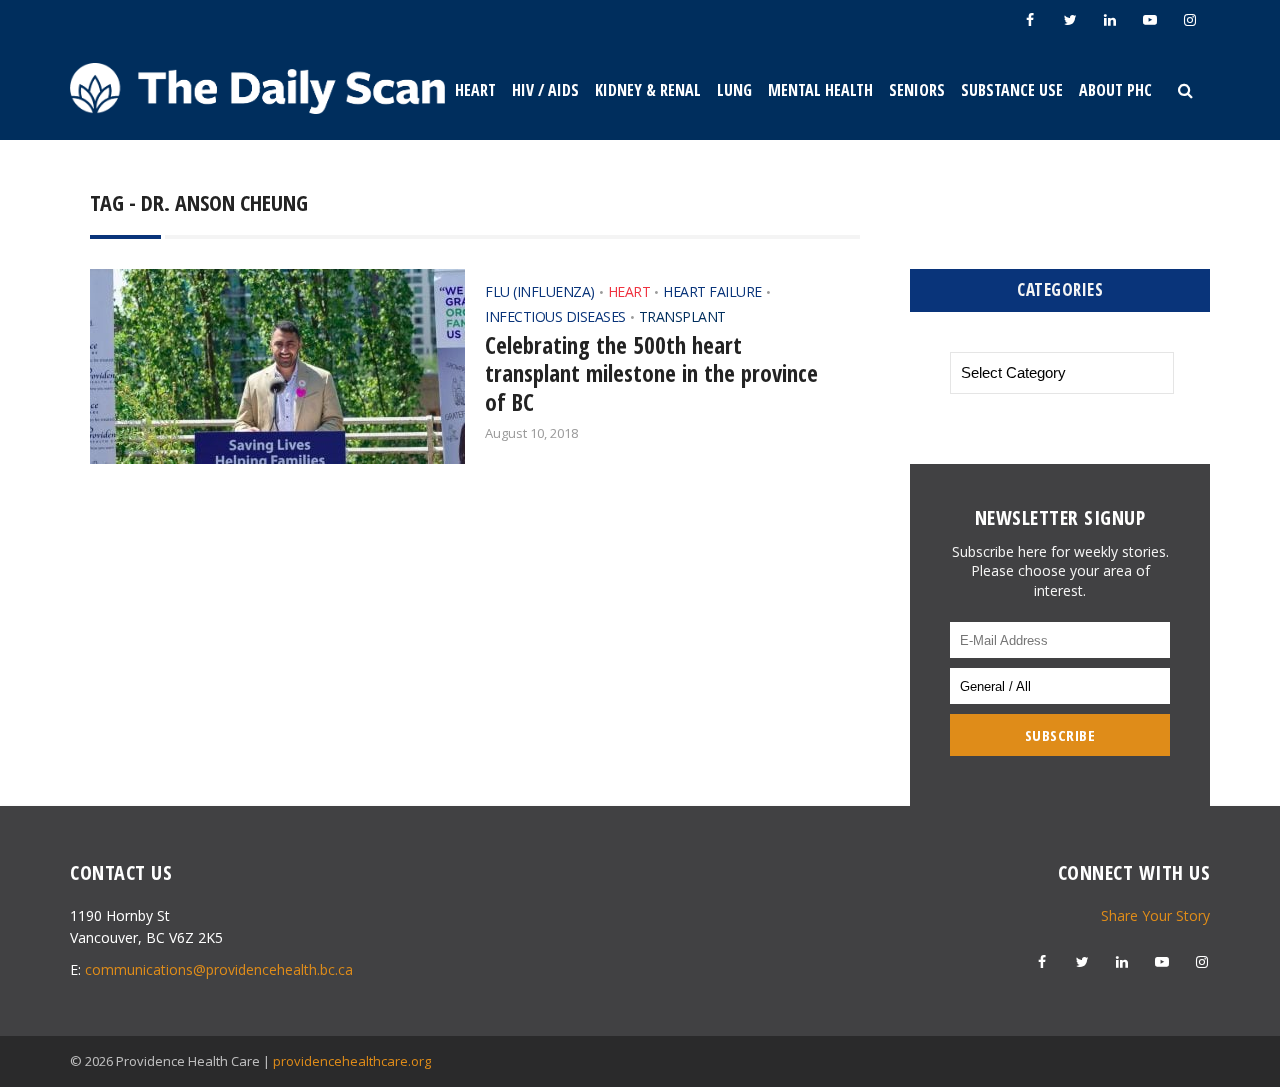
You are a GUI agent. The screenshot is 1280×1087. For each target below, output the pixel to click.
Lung (734, 90)
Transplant (682, 316)
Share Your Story (1155, 915)
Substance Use (1012, 90)
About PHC (1115, 90)
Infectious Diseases (555, 316)
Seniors (917, 90)
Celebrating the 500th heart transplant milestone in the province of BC (651, 374)
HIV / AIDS (545, 90)
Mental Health (820, 90)
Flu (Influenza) (540, 291)
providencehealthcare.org (352, 1061)
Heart (475, 90)
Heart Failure (712, 291)
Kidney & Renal (648, 90)
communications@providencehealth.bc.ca (219, 969)
